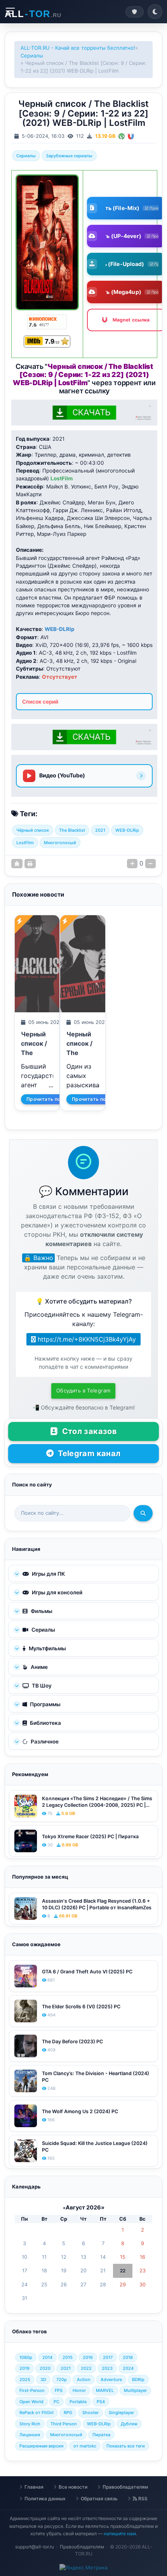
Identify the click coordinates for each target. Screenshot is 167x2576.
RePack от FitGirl (37, 2413)
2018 (128, 2357)
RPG (68, 2413)
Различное (44, 1742)
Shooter (90, 2413)
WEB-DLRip (127, 830)
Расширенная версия (41, 2446)
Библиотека (45, 1723)
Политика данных (45, 2499)
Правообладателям (125, 2487)
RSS (142, 2499)
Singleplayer (121, 2413)
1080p (26, 2357)
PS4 (101, 2402)
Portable (78, 2402)
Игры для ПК (48, 1574)
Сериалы (32, 56)
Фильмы (41, 1611)
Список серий (40, 702)
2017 (108, 2357)
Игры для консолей (57, 1592)
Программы (45, 1704)
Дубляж (129, 2424)
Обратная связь (99, 2499)
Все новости (73, 2487)
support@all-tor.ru (35, 2547)
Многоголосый (60, 843)
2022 (86, 2368)
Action (84, 2380)
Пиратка (101, 2435)
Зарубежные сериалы (69, 156)
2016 (88, 2357)
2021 (100, 830)
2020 (45, 2368)
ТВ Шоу (41, 1686)
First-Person (32, 2390)
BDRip (138, 2380)
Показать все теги (126, 2446)
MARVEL (105, 2390)
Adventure (111, 2380)
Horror (79, 2390)
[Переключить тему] (155, 12)
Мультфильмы (47, 1648)
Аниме (39, 1667)
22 (123, 2271)
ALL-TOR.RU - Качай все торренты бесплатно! (78, 48)
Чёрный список (33, 830)
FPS (59, 2390)
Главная (34, 2487)
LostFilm (25, 843)
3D (43, 2380)
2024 (128, 2368)
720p (62, 2380)
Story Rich (30, 2424)
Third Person (64, 2424)
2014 (47, 2357)
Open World (31, 2402)
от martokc (85, 2446)
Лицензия (30, 2435)
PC (57, 2402)
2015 (68, 2357)
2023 (107, 2368)
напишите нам (120, 2533)
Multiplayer (135, 2390)
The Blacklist (72, 830)
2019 (24, 2368)
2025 (25, 2380)
